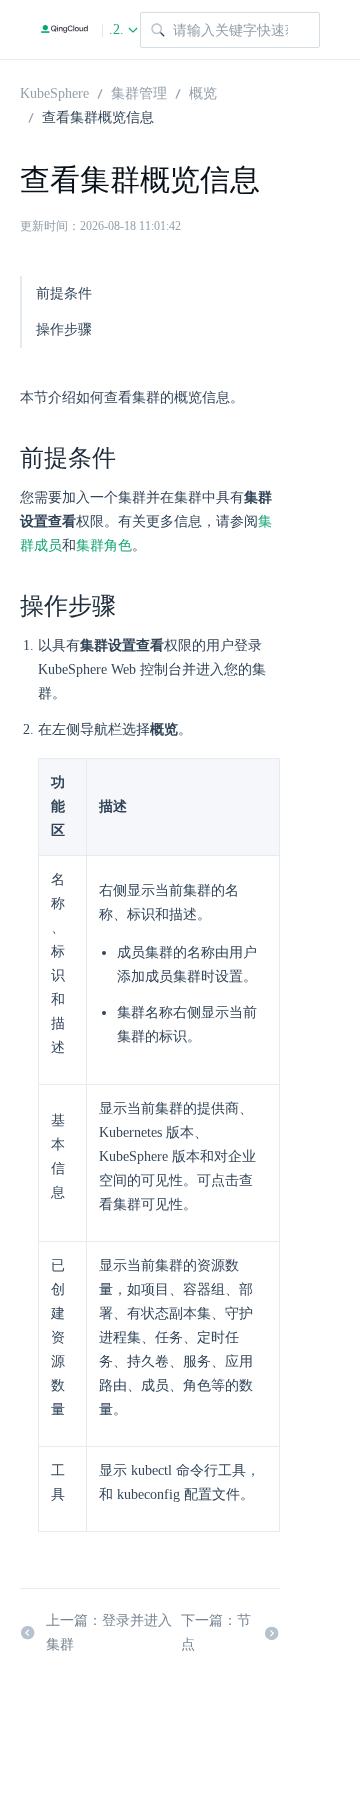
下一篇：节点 (216, 1632)
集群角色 (104, 545)
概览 (203, 92)
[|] (64, 29)
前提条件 (64, 293)
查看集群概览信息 (98, 116)
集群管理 (139, 92)
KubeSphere (54, 92)
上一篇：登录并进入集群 (109, 1632)
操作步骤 (64, 329)
